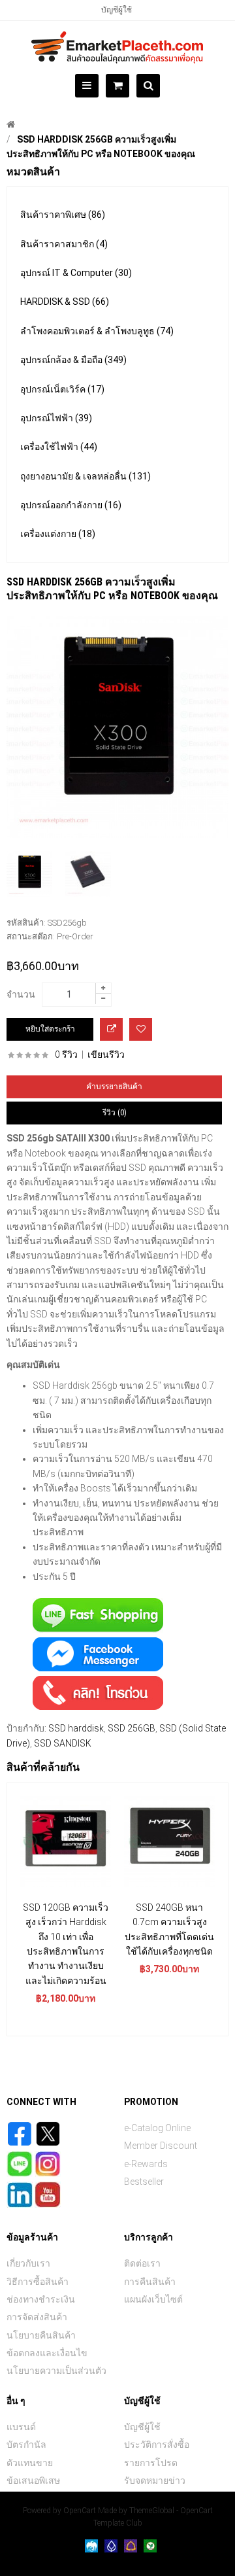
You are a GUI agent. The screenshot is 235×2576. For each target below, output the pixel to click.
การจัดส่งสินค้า (37, 2317)
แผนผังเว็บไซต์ (153, 2299)
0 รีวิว (66, 1054)
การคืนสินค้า (150, 2282)
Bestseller (144, 2182)
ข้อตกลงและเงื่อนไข (47, 2353)
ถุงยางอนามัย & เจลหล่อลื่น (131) (86, 476)
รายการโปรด (151, 2463)
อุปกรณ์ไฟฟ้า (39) (56, 418)
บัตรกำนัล (26, 2445)
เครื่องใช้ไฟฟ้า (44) (59, 447)
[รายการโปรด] (141, 1029)
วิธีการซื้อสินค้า (38, 2282)
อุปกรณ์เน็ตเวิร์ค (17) (62, 389)
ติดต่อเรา (142, 2263)
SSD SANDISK (63, 1743)
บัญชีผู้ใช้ (117, 10)
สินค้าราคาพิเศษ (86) (63, 215)
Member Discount (161, 2146)
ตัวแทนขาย (30, 2463)
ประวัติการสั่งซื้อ (157, 2445)
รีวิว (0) (115, 1113)
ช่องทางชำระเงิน (41, 2299)
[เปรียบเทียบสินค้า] (111, 1029)
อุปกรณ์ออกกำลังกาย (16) (71, 505)
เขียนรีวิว (106, 1054)
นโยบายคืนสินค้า (41, 2335)
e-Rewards (146, 2164)
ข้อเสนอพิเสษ (33, 2480)
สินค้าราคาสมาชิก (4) (64, 244)
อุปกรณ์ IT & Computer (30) (76, 273)
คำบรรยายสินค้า (114, 1087)
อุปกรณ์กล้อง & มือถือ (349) (73, 360)
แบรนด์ (21, 2427)
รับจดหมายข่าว (155, 2480)
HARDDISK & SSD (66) (65, 302)
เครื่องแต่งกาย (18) (58, 534)
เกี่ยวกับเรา (28, 2263)
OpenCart (80, 2511)
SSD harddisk (76, 1728)
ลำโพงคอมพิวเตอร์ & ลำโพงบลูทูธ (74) (97, 331)
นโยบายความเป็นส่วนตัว (56, 2371)
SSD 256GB (132, 1728)
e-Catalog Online (157, 2128)
